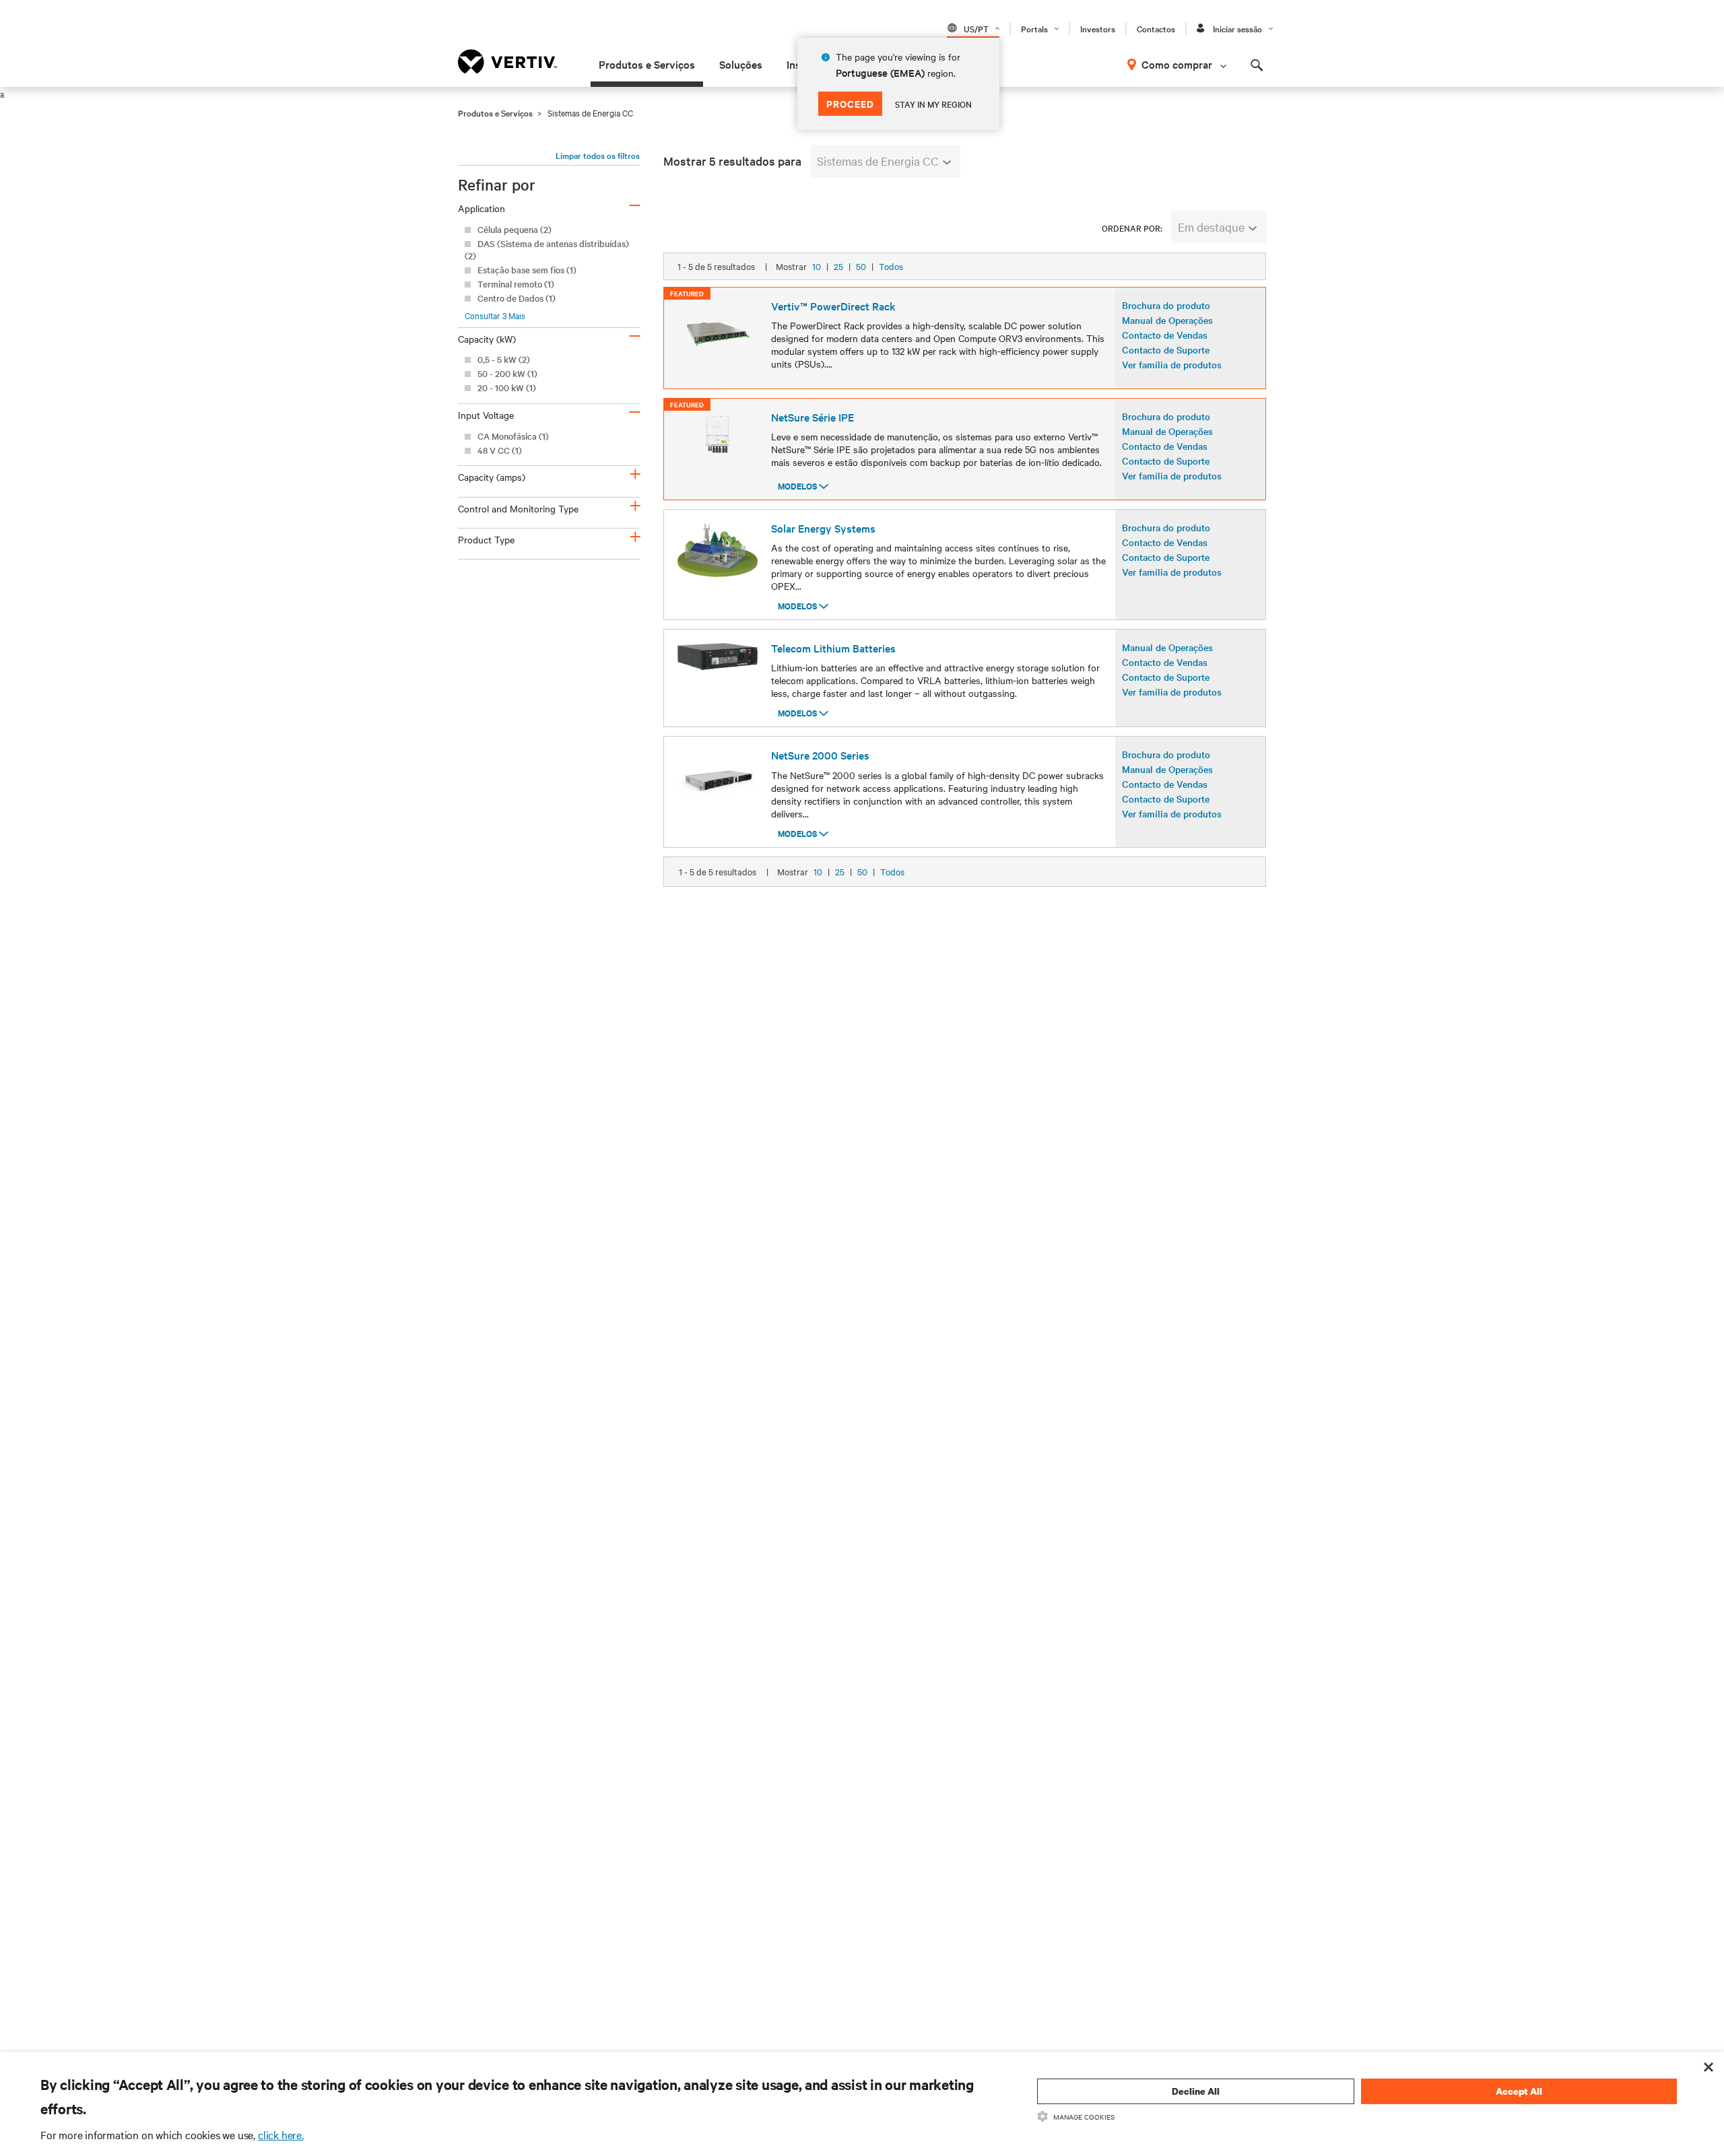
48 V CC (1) (500, 450)
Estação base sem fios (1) (527, 270)
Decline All (1196, 2091)
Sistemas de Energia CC (878, 161)
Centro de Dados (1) (517, 298)
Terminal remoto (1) (516, 284)
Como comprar (1177, 64)
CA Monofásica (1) (513, 436)
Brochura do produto (1166, 305)
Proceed (850, 103)
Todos (891, 266)
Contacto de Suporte (1166, 349)
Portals (1034, 28)
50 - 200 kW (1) (507, 373)
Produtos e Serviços (647, 64)
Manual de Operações (1167, 320)
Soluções (741, 64)
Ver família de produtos (1172, 364)
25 (838, 266)
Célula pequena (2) (515, 229)
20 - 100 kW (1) (507, 388)
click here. (281, 2134)
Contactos (1156, 28)
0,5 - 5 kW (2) (504, 359)
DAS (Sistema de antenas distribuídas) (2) (547, 249)
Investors (1098, 28)
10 (817, 266)
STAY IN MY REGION (933, 104)
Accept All (1519, 2091)
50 (861, 266)
